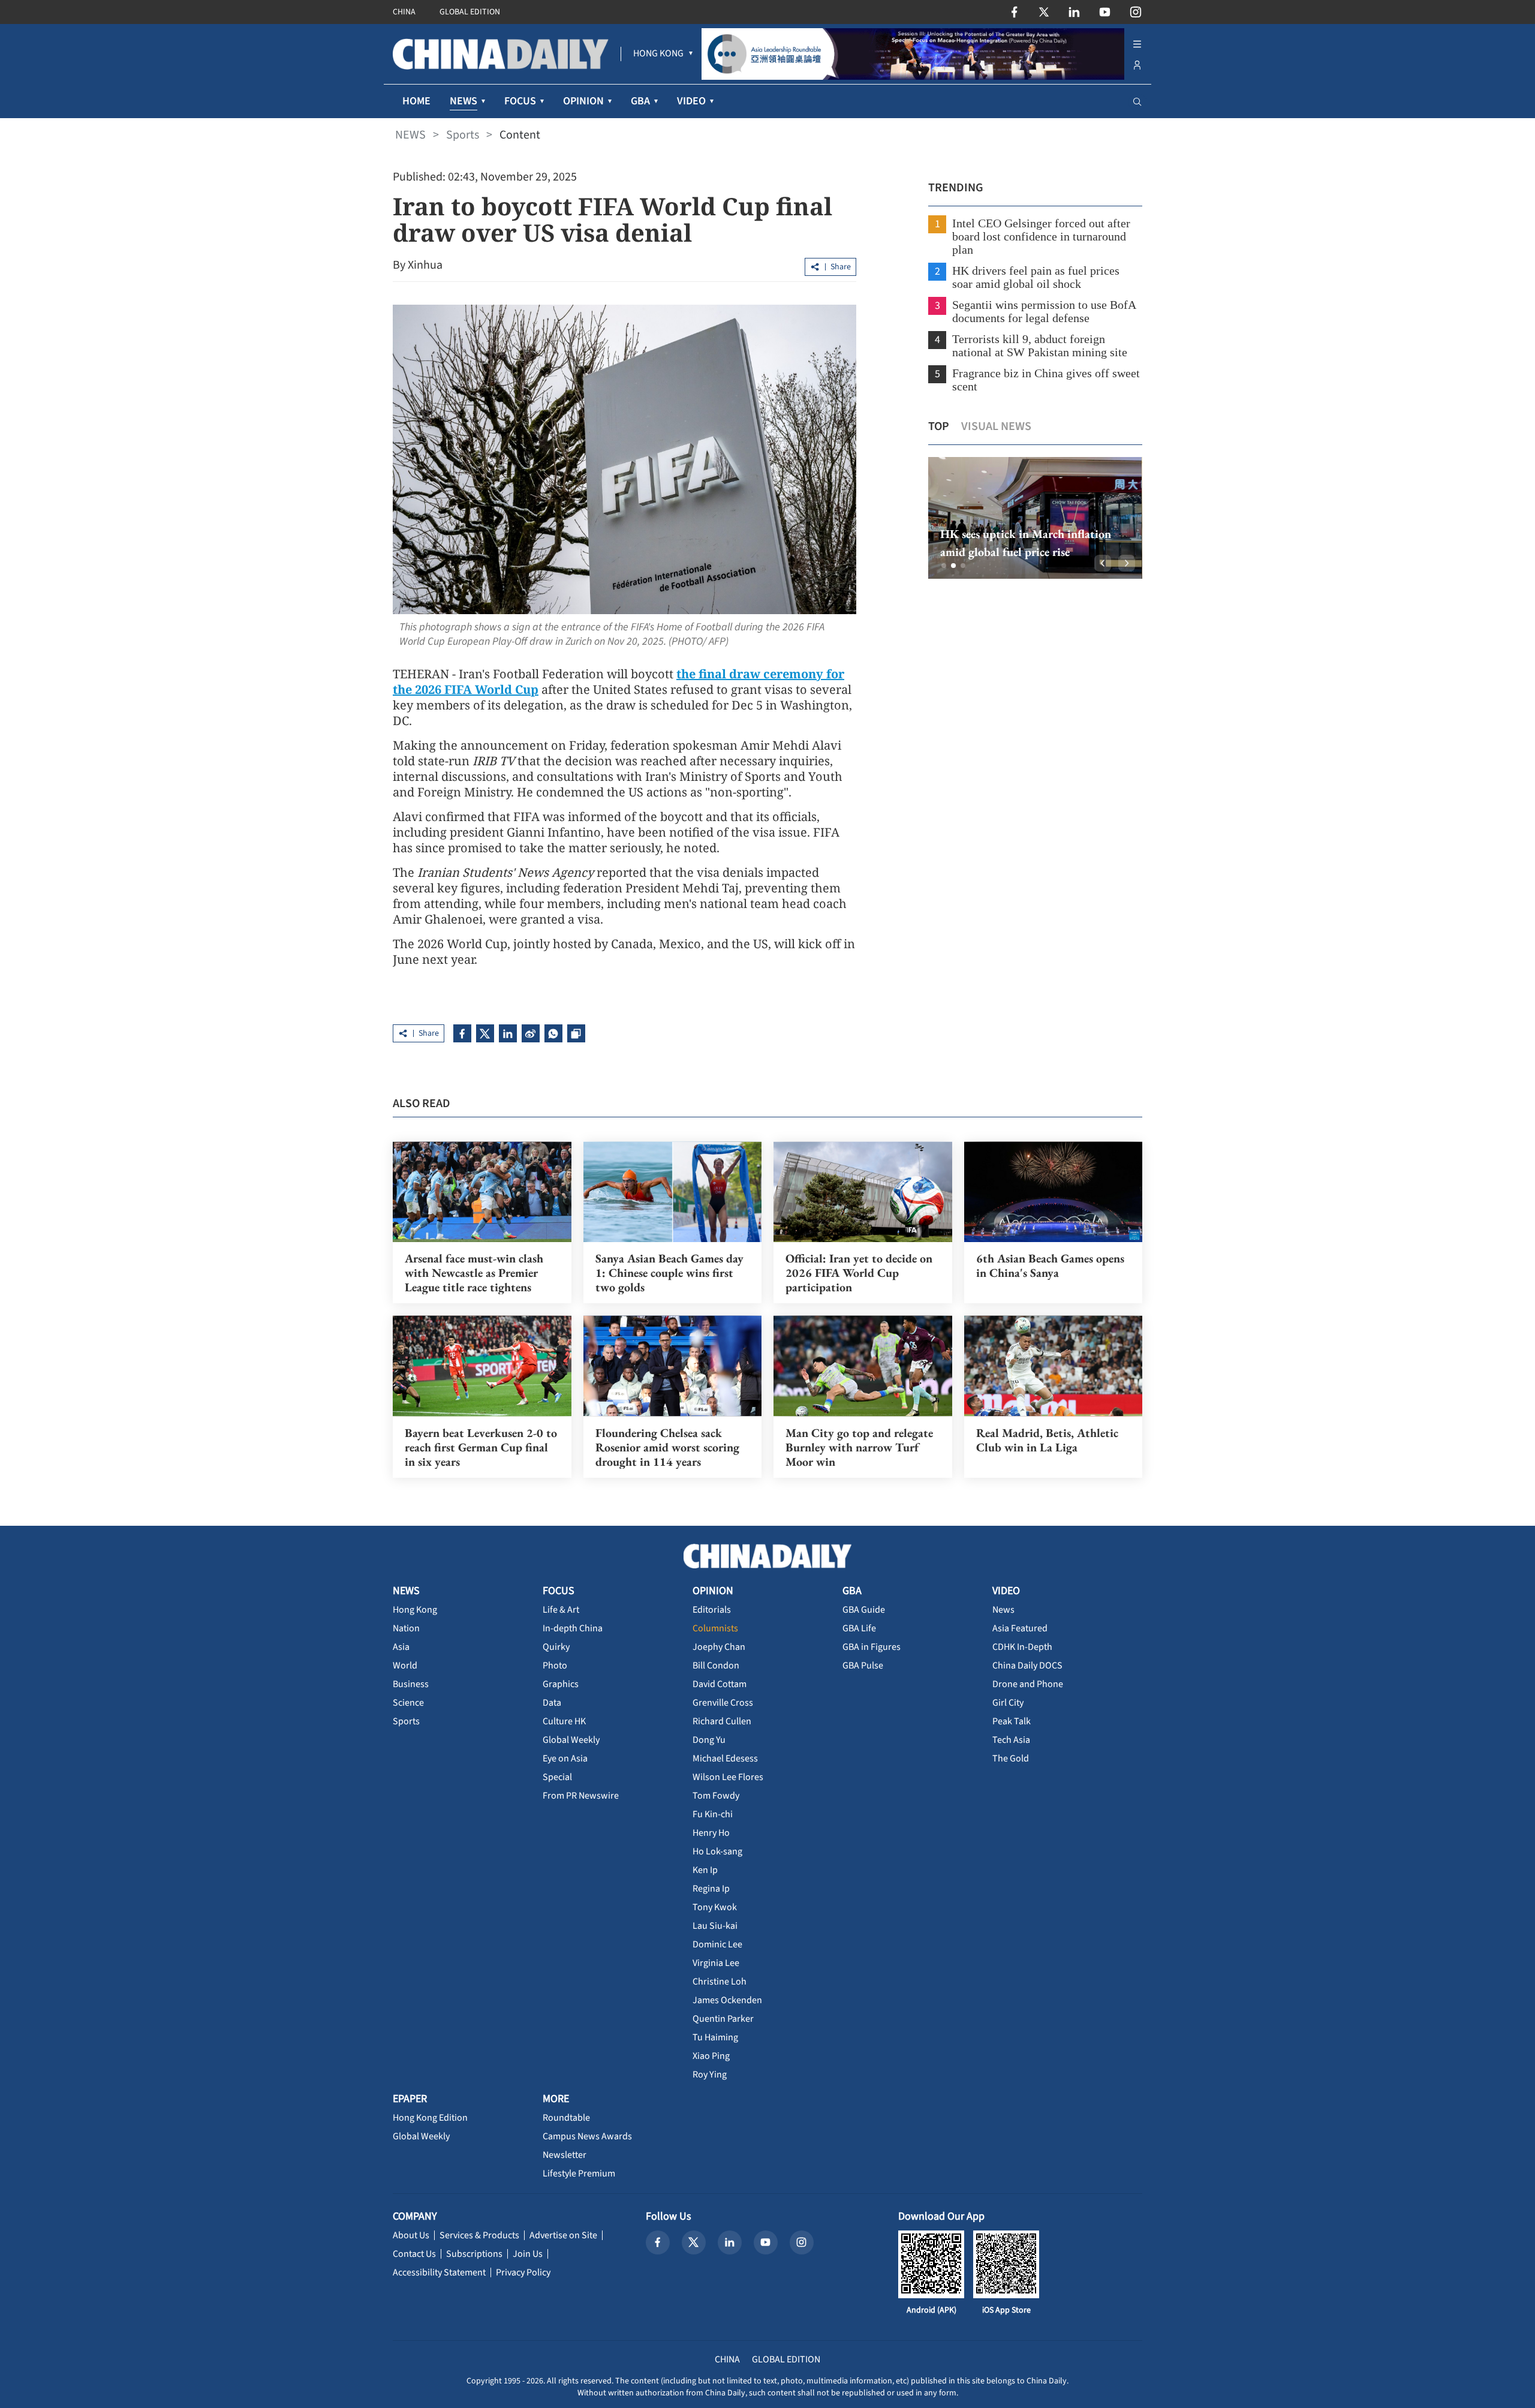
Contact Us (414, 2254)
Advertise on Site (563, 2235)
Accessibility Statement (439, 2272)
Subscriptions (474, 2254)
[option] (1035, 518)
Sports (463, 135)
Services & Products (479, 2235)
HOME (416, 101)
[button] (944, 566)
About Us (411, 2235)
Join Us (528, 2254)
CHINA (404, 12)
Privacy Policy (523, 2272)
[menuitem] (658, 54)
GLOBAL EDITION (470, 12)
